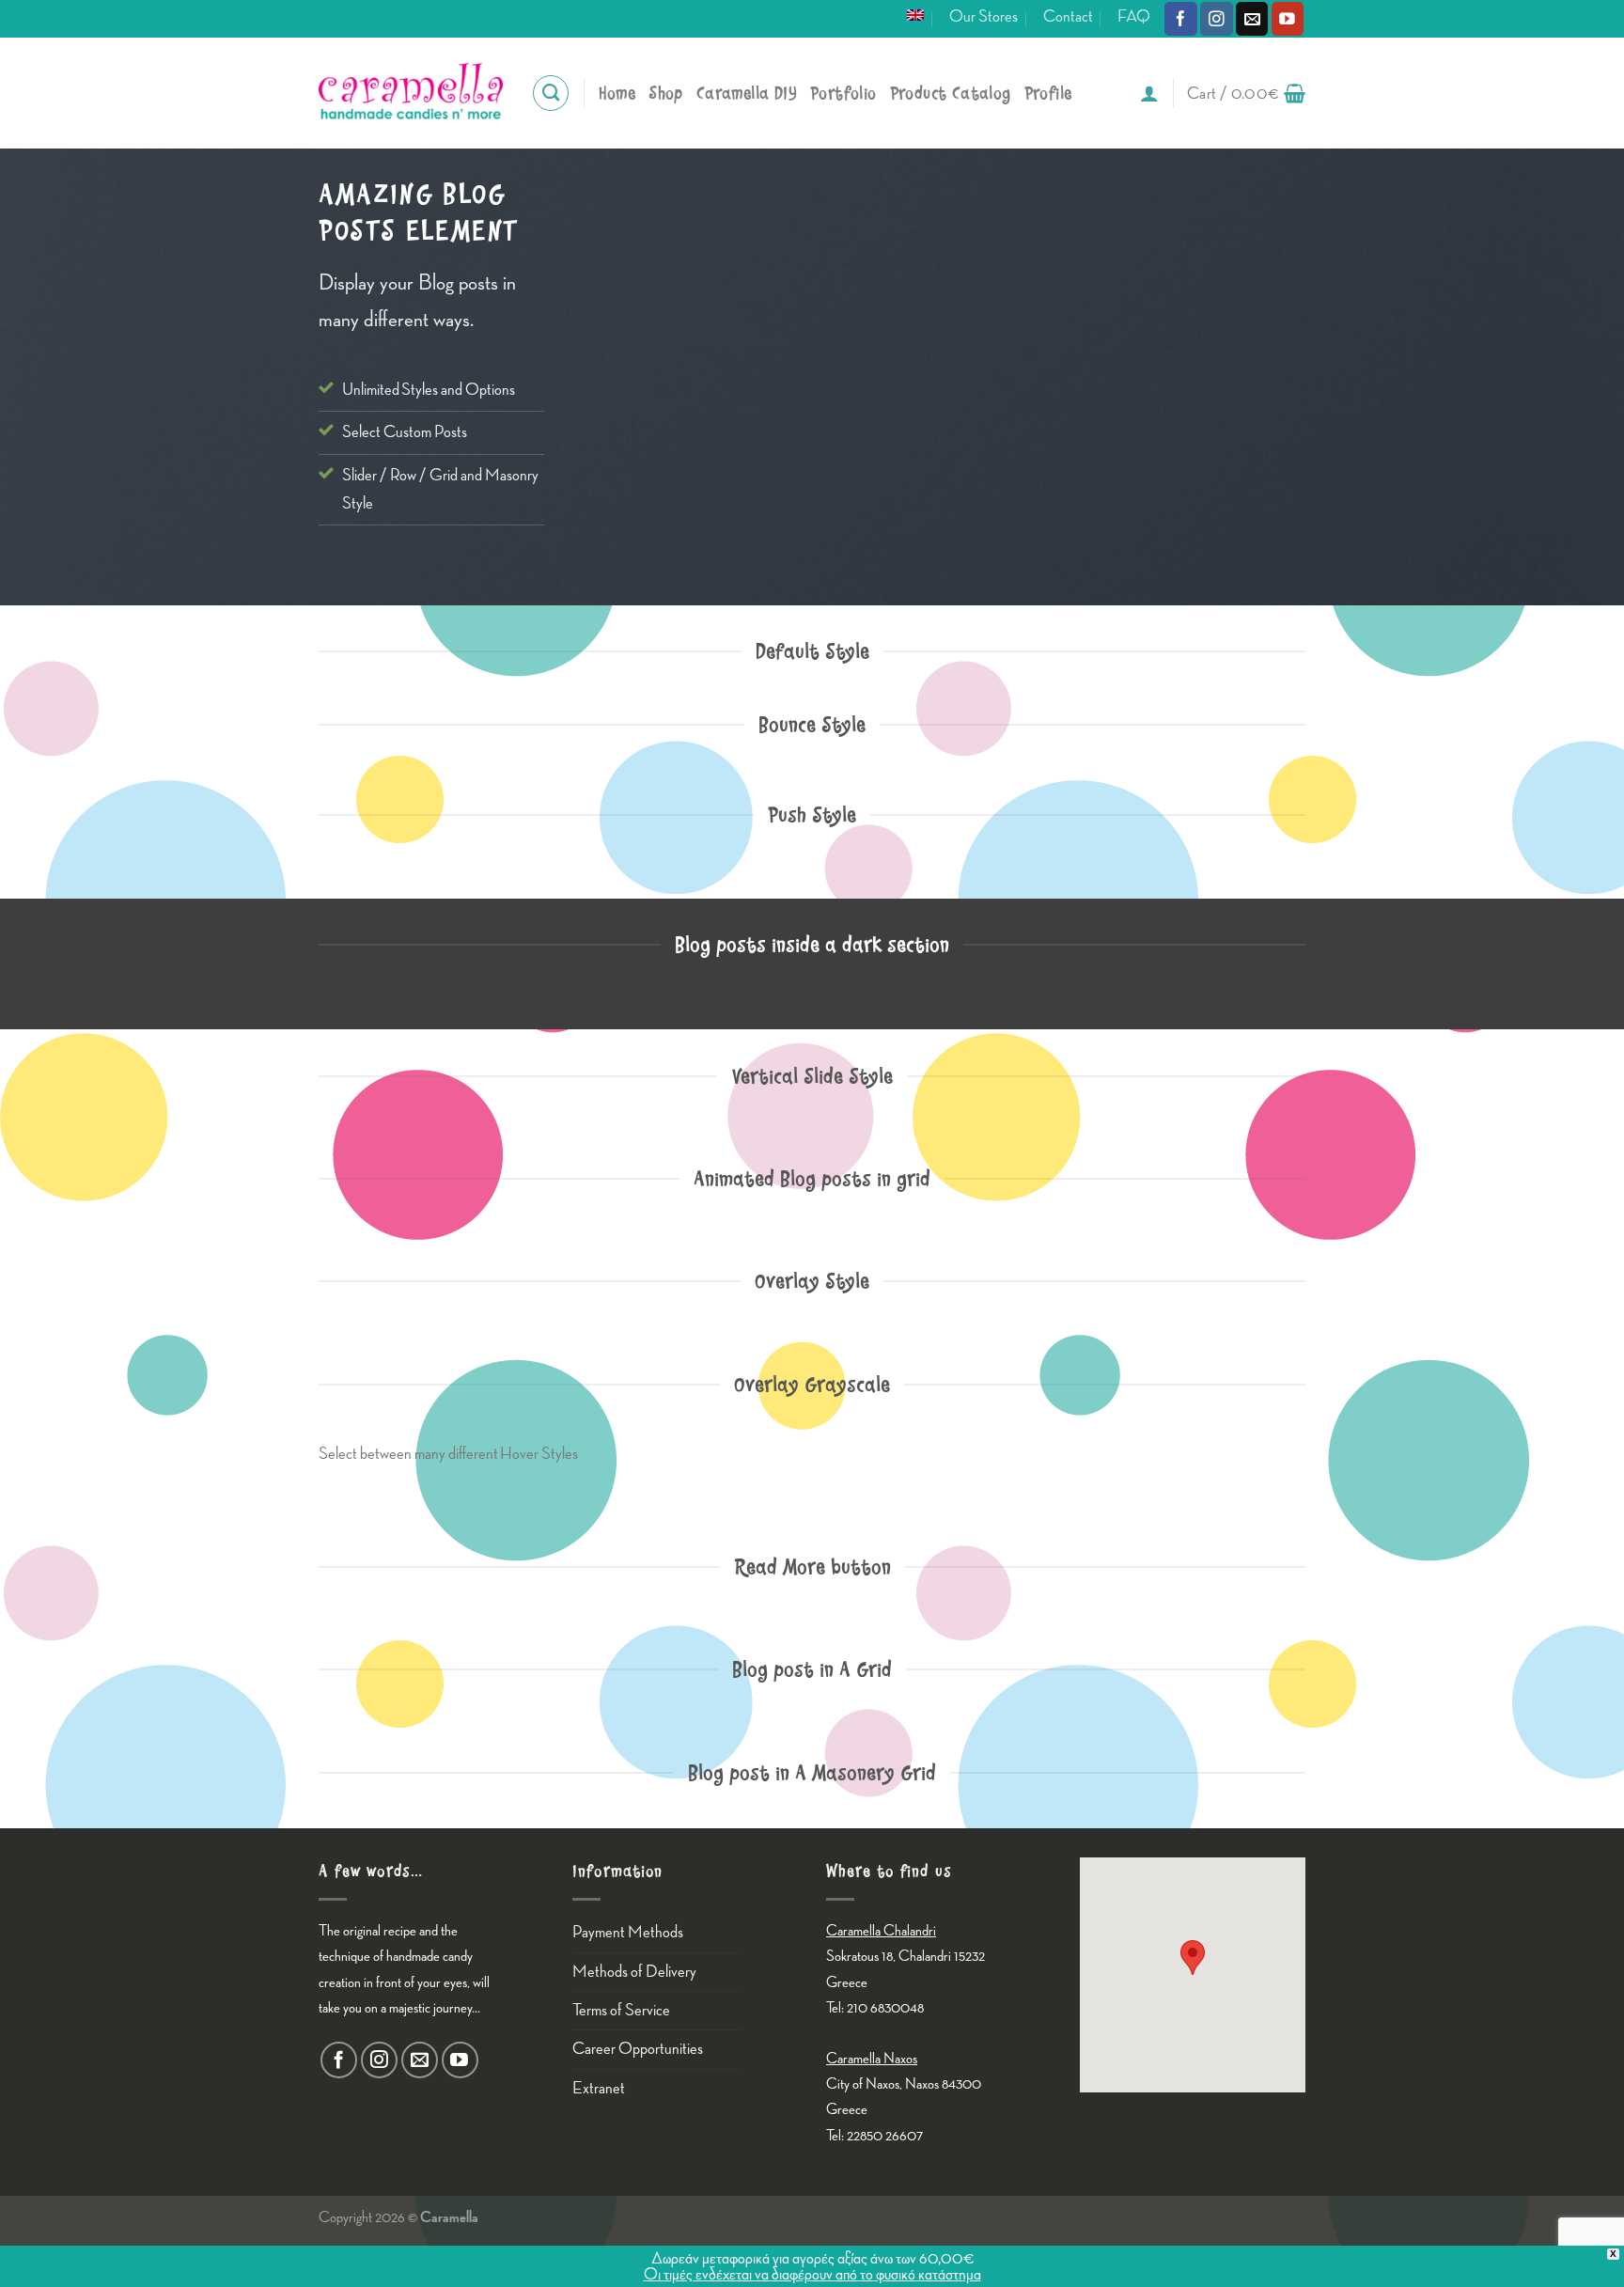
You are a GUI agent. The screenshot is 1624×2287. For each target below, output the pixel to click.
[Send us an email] (1252, 18)
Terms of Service (621, 2010)
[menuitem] (915, 15)
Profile (1048, 94)
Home (617, 94)
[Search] (551, 93)
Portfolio (843, 94)
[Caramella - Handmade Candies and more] (411, 93)
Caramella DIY (747, 94)
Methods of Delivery (634, 1972)
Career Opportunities (638, 2049)
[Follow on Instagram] (1217, 18)
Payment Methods (628, 1932)
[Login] (1149, 93)
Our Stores (984, 16)
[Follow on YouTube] (1288, 18)
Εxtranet (599, 2088)
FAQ (1134, 16)
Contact (1068, 16)
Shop (666, 94)
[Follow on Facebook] (1181, 18)
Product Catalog (951, 94)
